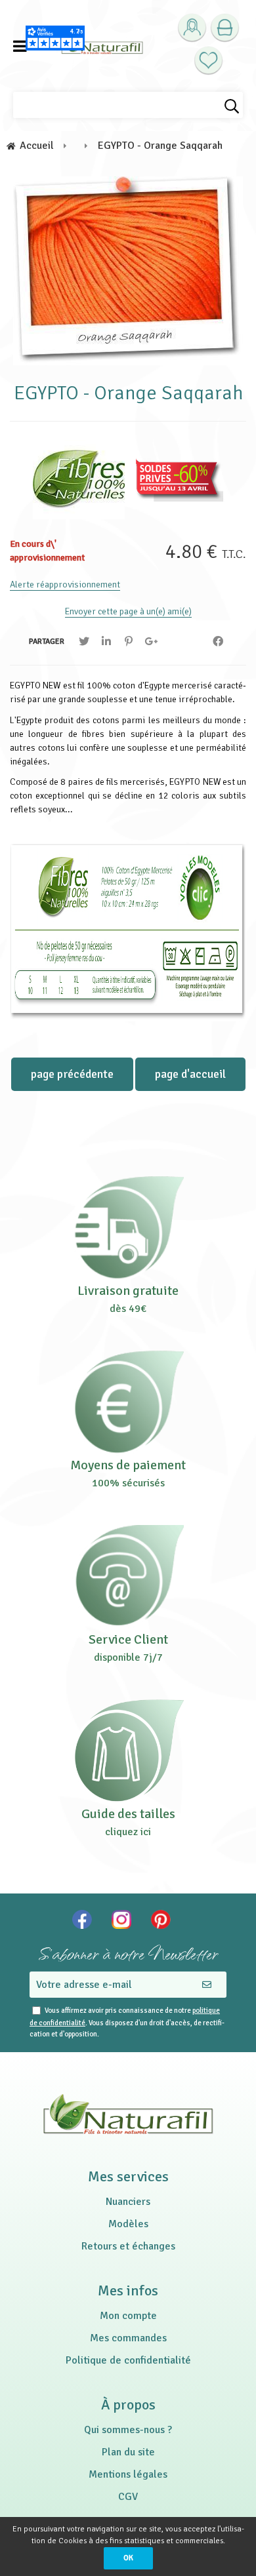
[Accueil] (102, 46)
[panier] (225, 28)
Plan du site (128, 2452)
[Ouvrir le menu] (20, 46)
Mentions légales (128, 2474)
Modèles (128, 2224)
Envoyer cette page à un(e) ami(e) (128, 611)
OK (128, 2558)
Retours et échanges (128, 2246)
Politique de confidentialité (128, 2360)
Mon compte (128, 2316)
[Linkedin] (106, 642)
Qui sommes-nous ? (128, 2430)
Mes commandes (128, 2338)
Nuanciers (128, 2202)
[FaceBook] (218, 642)
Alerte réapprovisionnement (65, 585)
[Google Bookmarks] (151, 642)
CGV (128, 2497)
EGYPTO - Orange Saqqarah (128, 393)
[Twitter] (84, 642)
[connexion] (192, 28)
